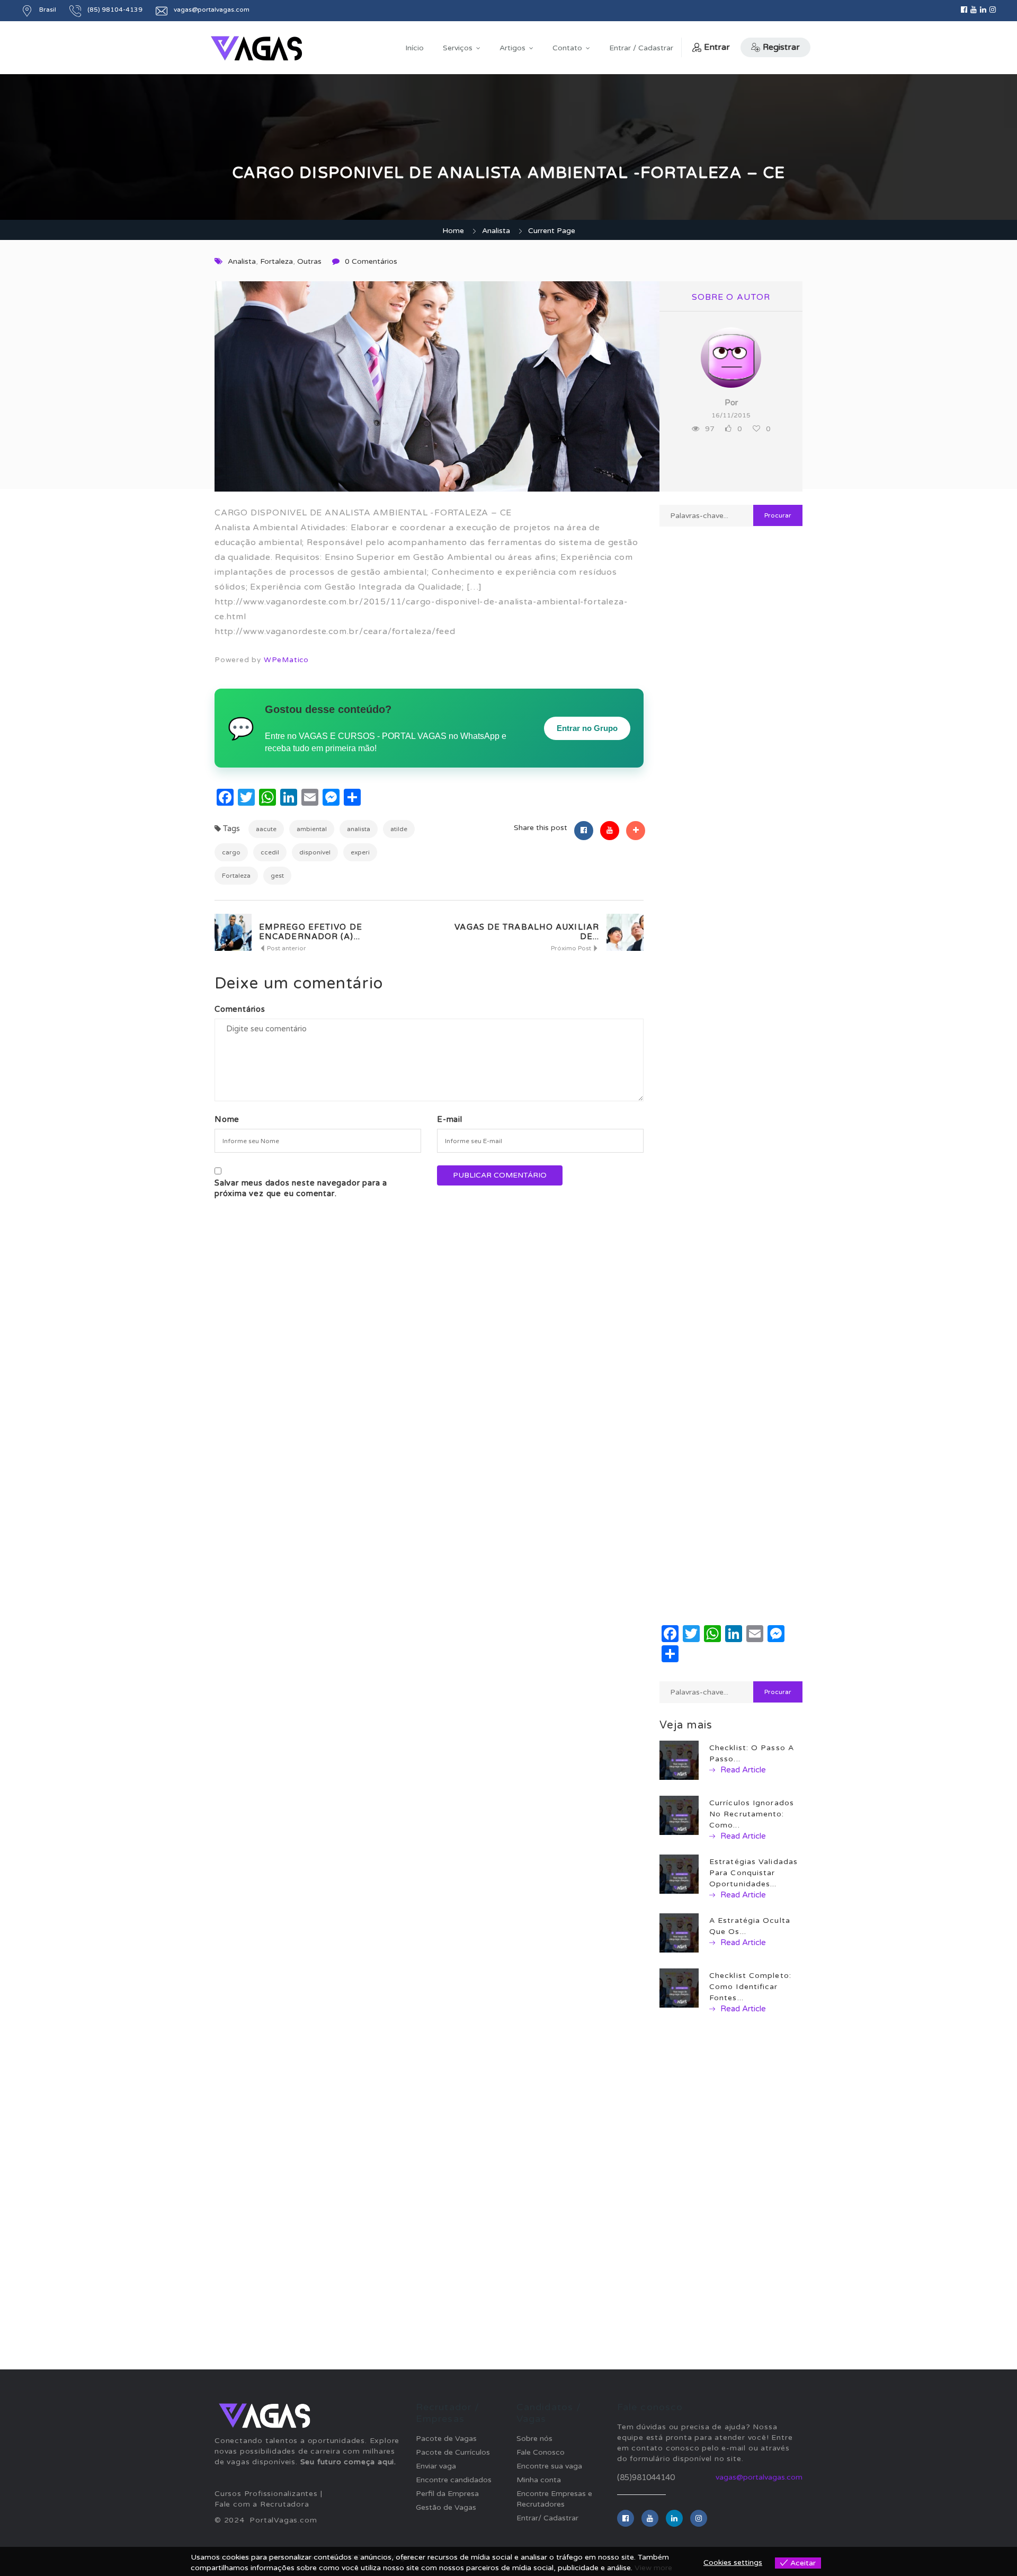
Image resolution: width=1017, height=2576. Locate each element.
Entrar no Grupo (587, 728)
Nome (227, 1119)
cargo (231, 852)
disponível (315, 852)
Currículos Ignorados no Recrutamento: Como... (752, 1814)
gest (277, 876)
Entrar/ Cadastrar (547, 2518)
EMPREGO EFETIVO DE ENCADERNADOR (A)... (311, 932)
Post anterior (286, 948)
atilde (399, 829)
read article (742, 1770)
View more (653, 2568)
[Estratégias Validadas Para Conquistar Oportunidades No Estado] (679, 1874)
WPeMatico (286, 660)
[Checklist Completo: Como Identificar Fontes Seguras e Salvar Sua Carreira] (679, 1988)
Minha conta (539, 2480)
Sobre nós (534, 2439)
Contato (567, 48)
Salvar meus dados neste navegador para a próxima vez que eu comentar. (301, 1188)
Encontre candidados (454, 2480)
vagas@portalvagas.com (759, 2477)
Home (453, 231)
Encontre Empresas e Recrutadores (554, 2499)
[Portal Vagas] (256, 48)
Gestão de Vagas (446, 2507)
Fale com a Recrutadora (262, 2504)
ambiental (312, 829)
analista (359, 829)
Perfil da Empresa (447, 2494)
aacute (266, 829)
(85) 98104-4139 (115, 10)
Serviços (458, 48)
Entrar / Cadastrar (641, 48)
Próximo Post (572, 948)
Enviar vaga (436, 2466)
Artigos (512, 48)
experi (360, 852)
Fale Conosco (541, 2452)
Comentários (240, 1009)
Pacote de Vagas (446, 2439)
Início (414, 48)
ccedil (270, 852)
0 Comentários (371, 261)
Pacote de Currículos (453, 2452)
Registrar (781, 47)
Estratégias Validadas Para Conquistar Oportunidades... (753, 1873)
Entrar (717, 47)
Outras (309, 261)
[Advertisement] (731, 909)
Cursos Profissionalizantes (266, 2494)
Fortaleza (276, 261)
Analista (496, 231)
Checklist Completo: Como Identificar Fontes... (750, 1987)
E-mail (450, 1119)
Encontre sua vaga (549, 2466)
